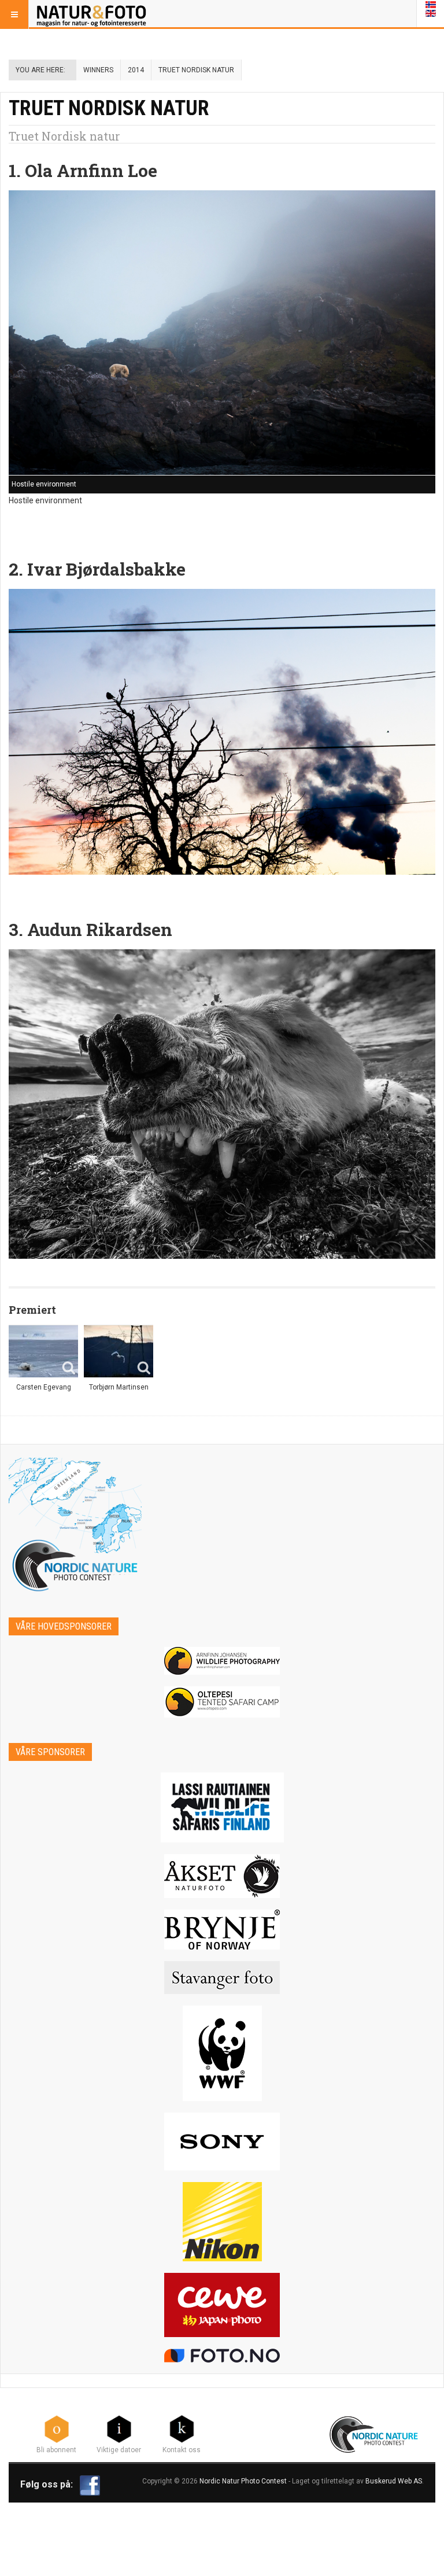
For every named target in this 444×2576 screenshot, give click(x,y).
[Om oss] (182, 2428)
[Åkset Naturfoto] (222, 1876)
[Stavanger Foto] (222, 1978)
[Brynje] (222, 1930)
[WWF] (222, 2053)
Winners (98, 70)
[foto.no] (222, 2356)
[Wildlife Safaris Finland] (222, 1807)
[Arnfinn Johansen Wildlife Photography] (222, 1661)
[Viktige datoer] (119, 2428)
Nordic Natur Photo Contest (243, 2481)
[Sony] (222, 2142)
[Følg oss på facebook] (90, 2485)
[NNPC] (375, 2433)
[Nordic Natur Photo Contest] (91, 14)
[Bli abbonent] (57, 2428)
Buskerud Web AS (394, 2481)
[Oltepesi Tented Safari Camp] (222, 1702)
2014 (136, 70)
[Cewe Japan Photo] (222, 2305)
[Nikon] (222, 2222)
